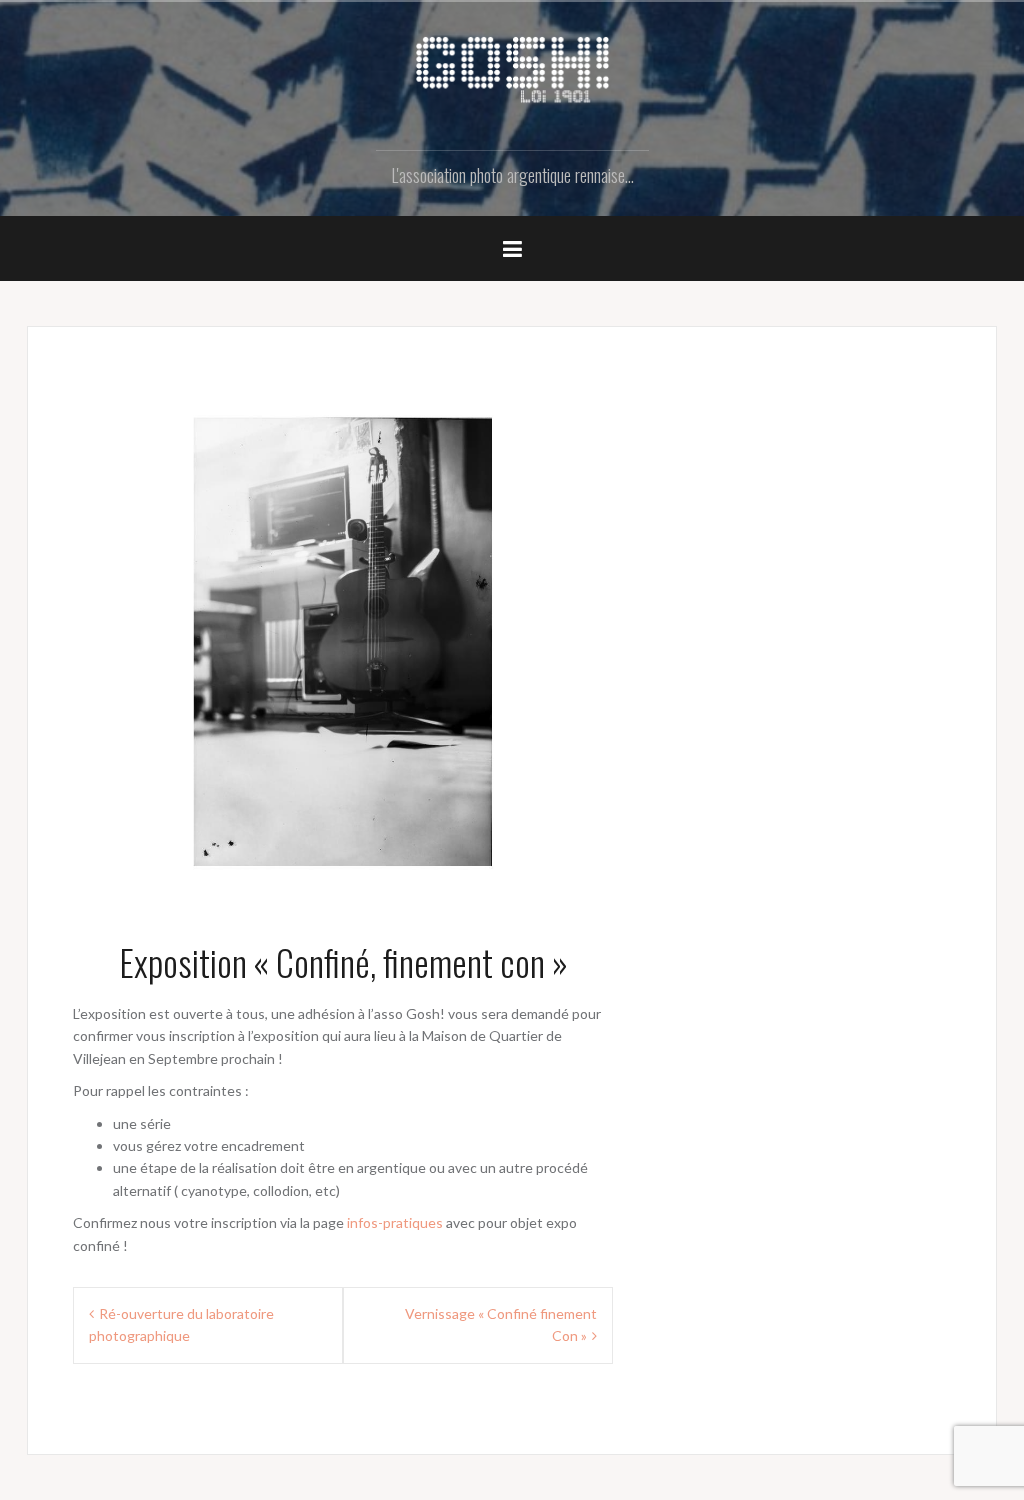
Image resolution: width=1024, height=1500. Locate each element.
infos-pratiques (395, 1222)
